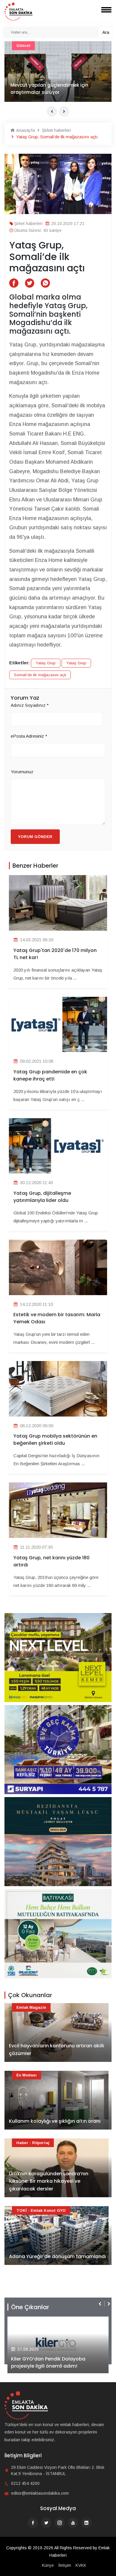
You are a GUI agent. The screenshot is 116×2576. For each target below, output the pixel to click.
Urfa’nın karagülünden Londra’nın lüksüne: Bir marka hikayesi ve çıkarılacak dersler (49, 2181)
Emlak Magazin (31, 2007)
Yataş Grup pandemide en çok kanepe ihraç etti (50, 1075)
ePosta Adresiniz (29, 736)
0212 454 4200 (25, 2483)
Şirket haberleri (56, 130)
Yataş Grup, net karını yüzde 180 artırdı (51, 1561)
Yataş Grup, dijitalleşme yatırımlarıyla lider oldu (42, 1197)
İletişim (65, 2565)
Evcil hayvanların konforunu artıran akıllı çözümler (57, 2050)
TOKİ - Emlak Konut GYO (41, 46)
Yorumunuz (22, 772)
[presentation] (52, 111)
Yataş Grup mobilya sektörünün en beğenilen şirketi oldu (55, 1440)
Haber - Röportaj (33, 2143)
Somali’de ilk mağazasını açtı (40, 675)
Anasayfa (25, 130)
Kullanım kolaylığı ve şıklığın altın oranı (55, 2121)
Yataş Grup (46, 663)
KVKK (81, 2565)
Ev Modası (26, 2075)
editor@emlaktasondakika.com (40, 2493)
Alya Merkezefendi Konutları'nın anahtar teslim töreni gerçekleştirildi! (56, 2362)
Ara (106, 32)
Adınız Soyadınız (30, 705)
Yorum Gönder (35, 837)
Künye (48, 2565)
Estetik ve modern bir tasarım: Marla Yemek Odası (57, 1318)
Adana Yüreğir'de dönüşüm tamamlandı (58, 92)
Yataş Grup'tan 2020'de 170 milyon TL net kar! (55, 954)
